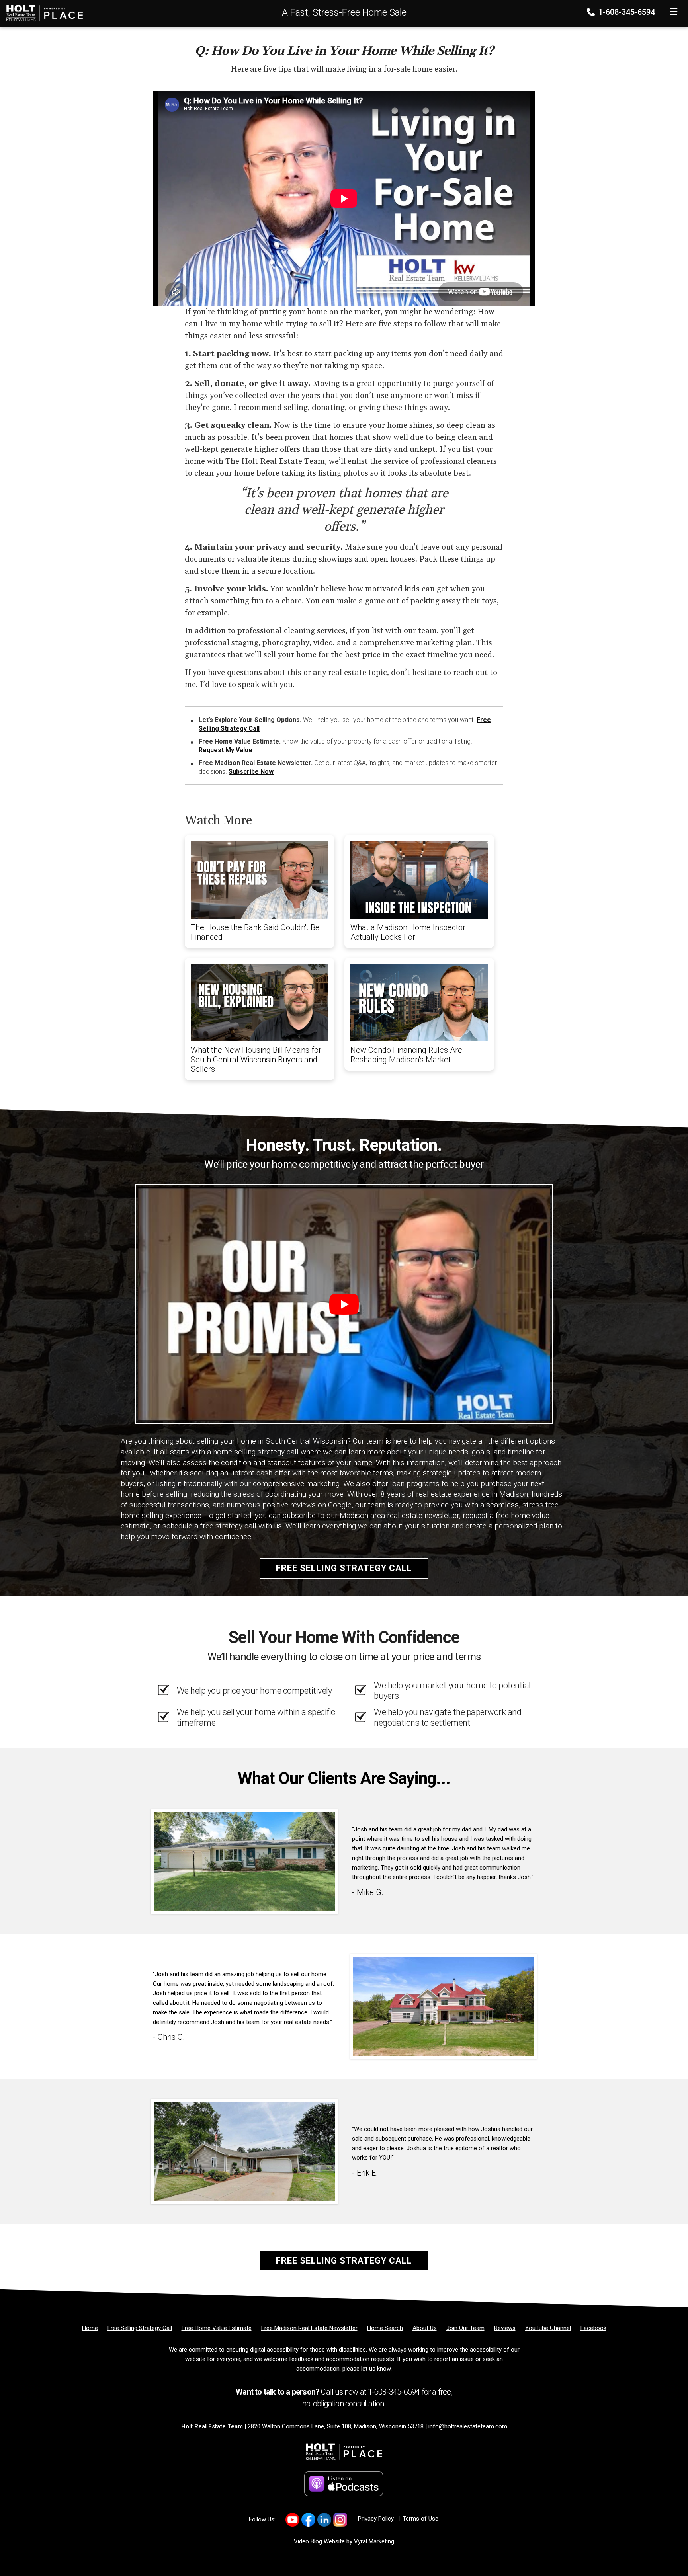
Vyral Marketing (374, 2541)
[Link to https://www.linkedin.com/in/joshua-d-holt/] (324, 2520)
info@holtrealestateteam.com (468, 2426)
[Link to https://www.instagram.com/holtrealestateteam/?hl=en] (340, 2520)
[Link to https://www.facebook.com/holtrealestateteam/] (308, 2520)
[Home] (42, 13)
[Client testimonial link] (244, 1861)
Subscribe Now (251, 772)
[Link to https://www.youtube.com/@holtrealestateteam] (292, 2520)
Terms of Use (420, 2519)
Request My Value (226, 750)
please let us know (366, 2369)
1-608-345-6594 (626, 12)
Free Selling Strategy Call (344, 1568)
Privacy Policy (376, 2519)
